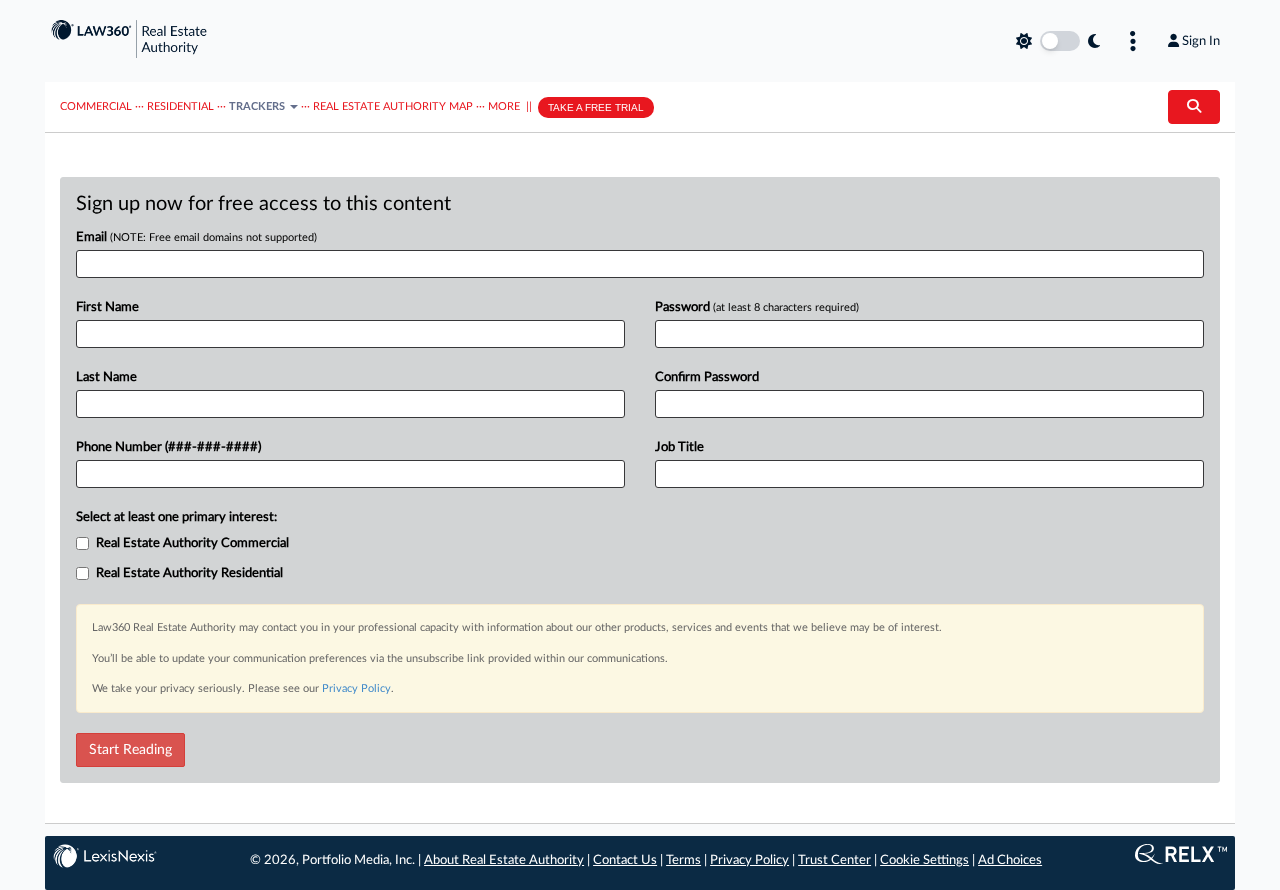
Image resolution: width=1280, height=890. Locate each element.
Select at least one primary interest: (176, 517)
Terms (683, 860)
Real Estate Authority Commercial (192, 543)
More (504, 106)
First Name (107, 307)
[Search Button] (1194, 107)
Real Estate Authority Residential (189, 573)
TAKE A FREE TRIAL (596, 107)
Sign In (1201, 41)
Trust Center (834, 860)
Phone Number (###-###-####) (168, 447)
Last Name (106, 377)
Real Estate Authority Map (393, 106)
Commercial (96, 106)
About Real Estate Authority (504, 860)
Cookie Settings (924, 860)
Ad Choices (1010, 860)
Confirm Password (707, 377)
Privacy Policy (356, 688)
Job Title (679, 447)
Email (196, 237)
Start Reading (130, 750)
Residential (180, 106)
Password (757, 307)
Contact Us (625, 860)
